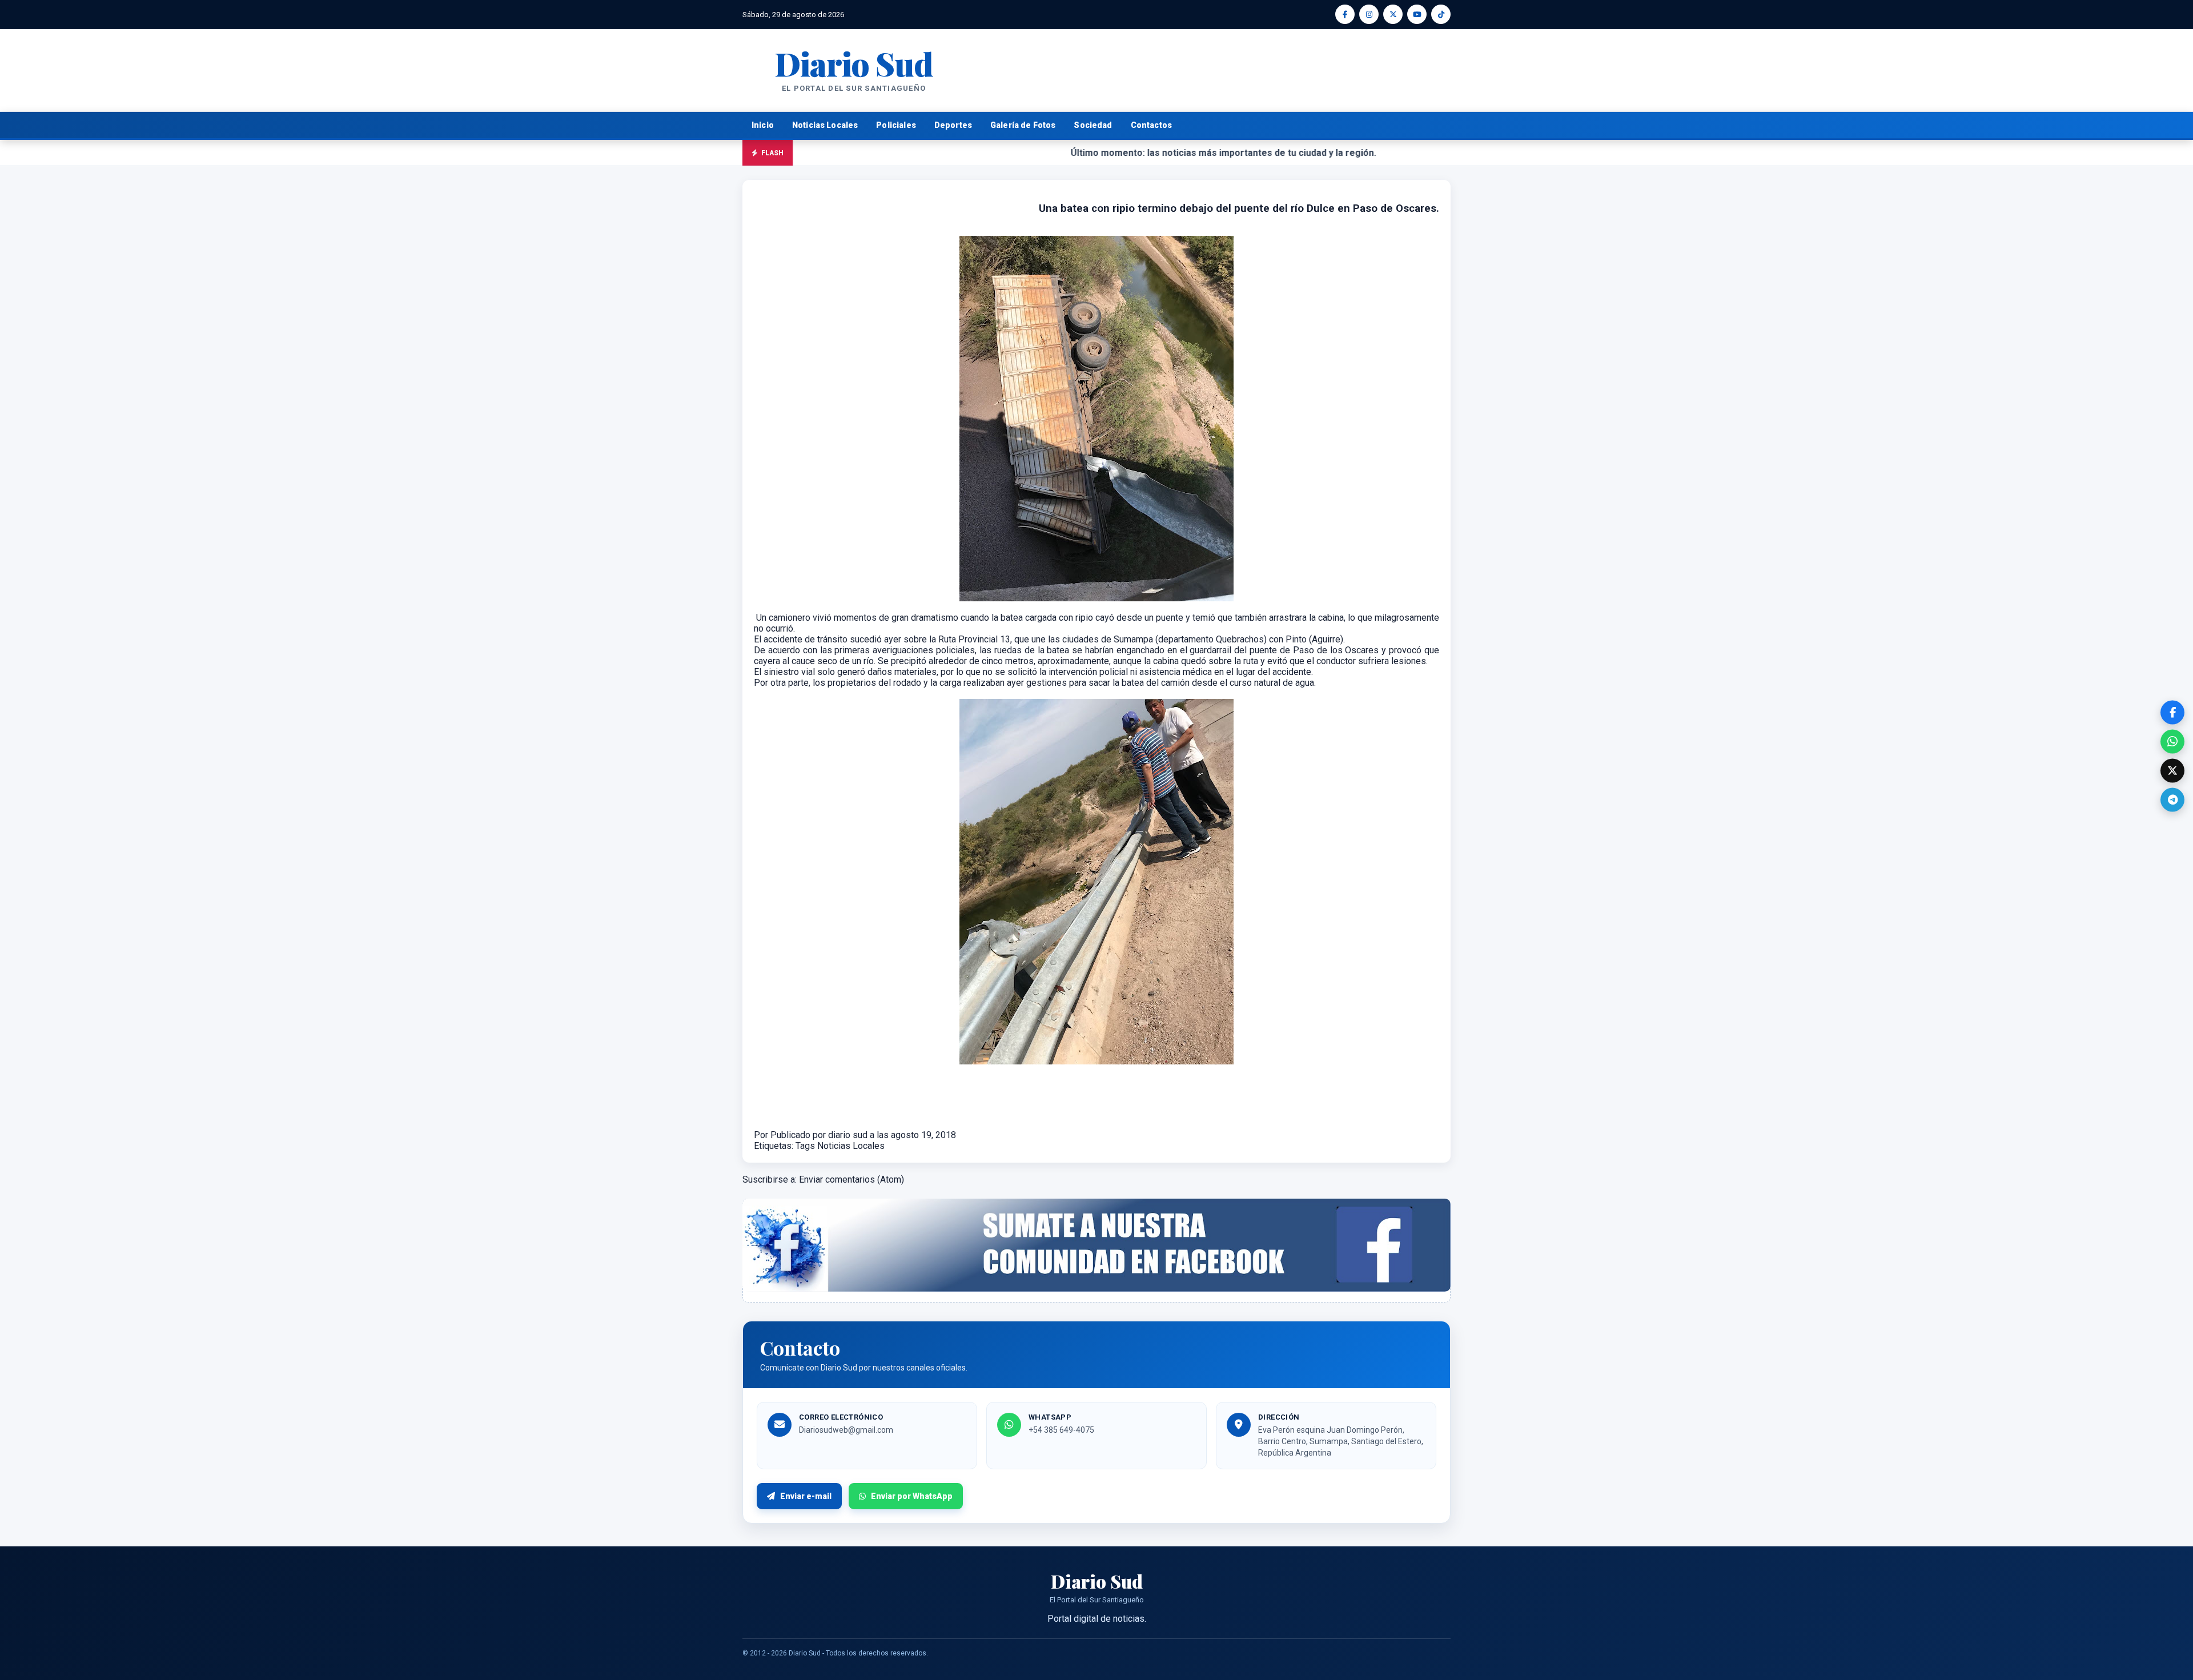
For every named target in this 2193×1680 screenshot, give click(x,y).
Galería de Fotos (1023, 125)
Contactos (1151, 125)
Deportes (953, 125)
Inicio (763, 125)
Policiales (896, 125)
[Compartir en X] (2172, 770)
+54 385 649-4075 (1061, 1430)
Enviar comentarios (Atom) (852, 1179)
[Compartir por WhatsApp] (2172, 741)
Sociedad (1093, 125)
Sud (853, 63)
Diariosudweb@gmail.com (846, 1430)
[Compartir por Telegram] (2172, 799)
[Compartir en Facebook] (2172, 712)
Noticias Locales (825, 125)
